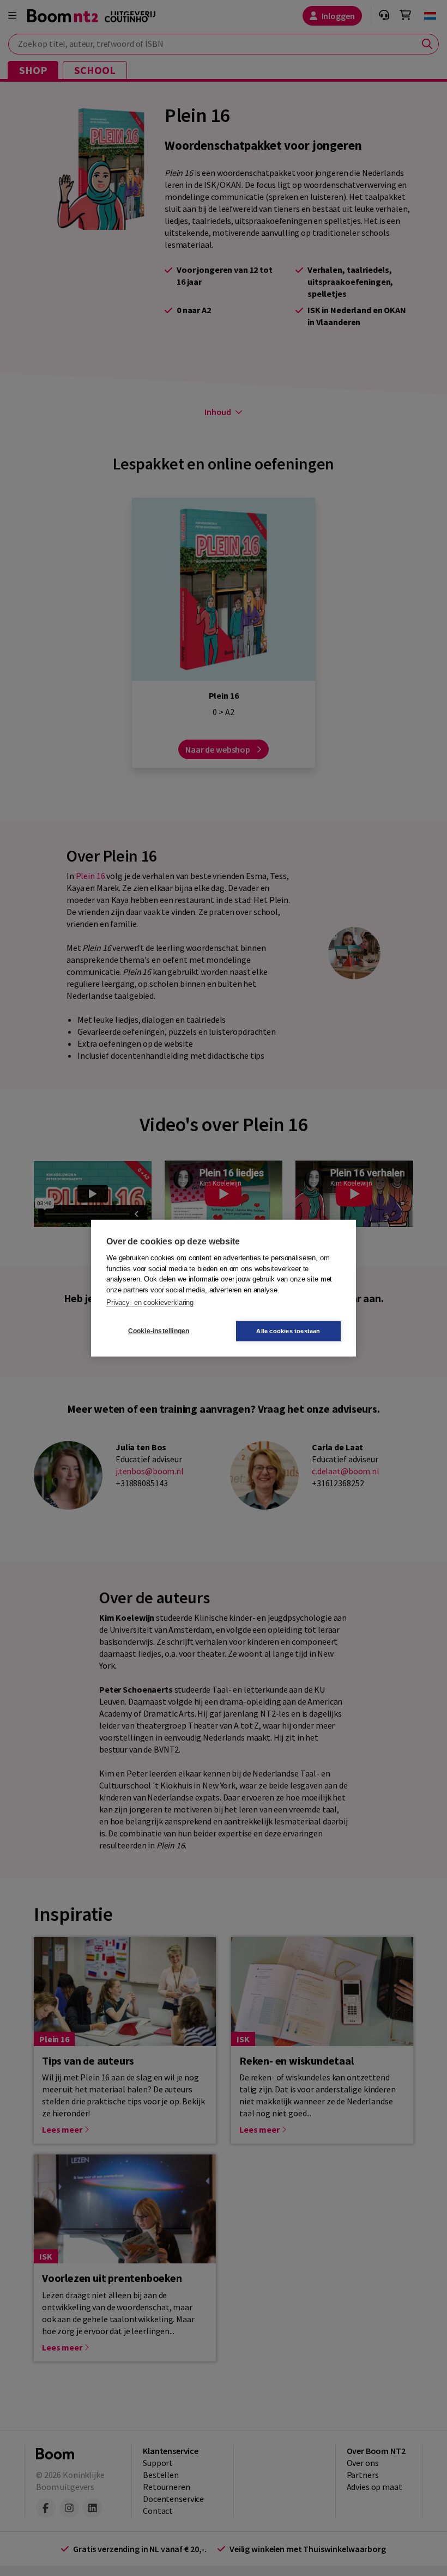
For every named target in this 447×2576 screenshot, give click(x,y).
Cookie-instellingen (159, 1331)
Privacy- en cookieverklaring (150, 1302)
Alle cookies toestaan (288, 1330)
